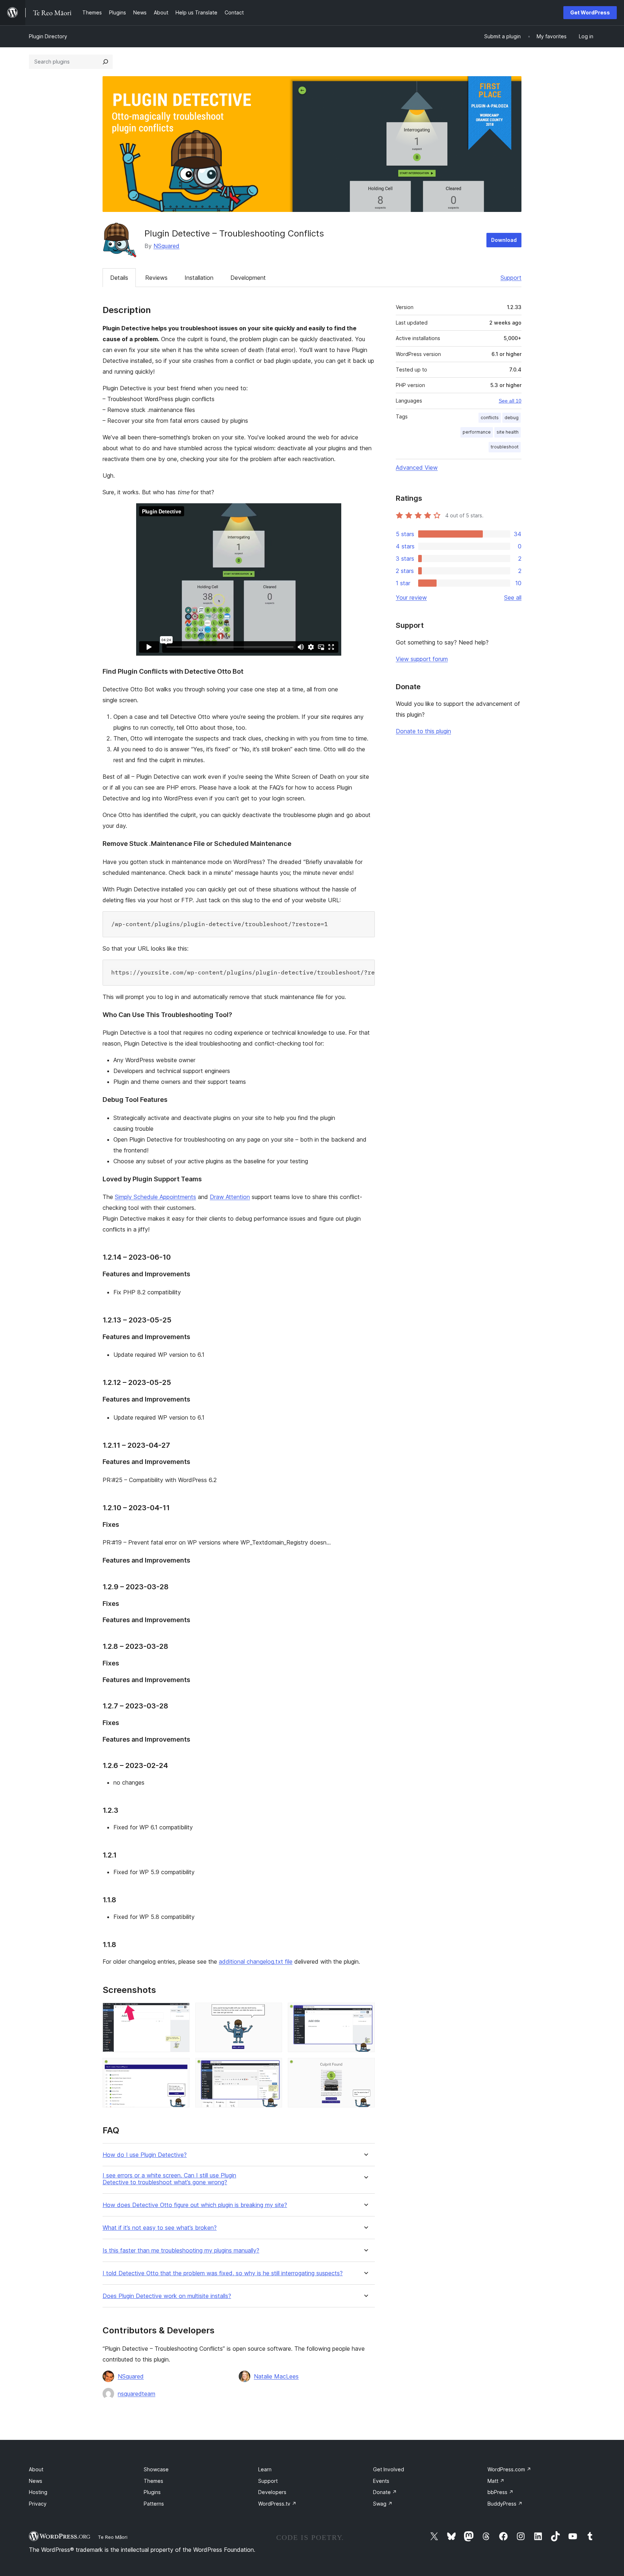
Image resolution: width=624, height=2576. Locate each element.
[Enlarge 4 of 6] (180, 2068)
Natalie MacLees (276, 2376)
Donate (385, 2492)
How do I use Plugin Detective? (145, 2155)
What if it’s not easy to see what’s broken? (160, 2228)
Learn (265, 2469)
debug (512, 418)
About (36, 2469)
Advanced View (417, 468)
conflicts (490, 418)
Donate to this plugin (423, 731)
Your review (411, 598)
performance (477, 432)
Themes (153, 2481)
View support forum (422, 659)
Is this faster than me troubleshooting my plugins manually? (181, 2251)
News (36, 2481)
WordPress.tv (277, 2504)
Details (119, 278)
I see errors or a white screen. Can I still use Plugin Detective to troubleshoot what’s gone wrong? (169, 2179)
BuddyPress (505, 2504)
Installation (199, 278)
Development (248, 278)
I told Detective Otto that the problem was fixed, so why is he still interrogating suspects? (223, 2273)
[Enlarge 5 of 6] (272, 2068)
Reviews (156, 278)
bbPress (500, 2492)
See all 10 (510, 401)
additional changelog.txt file (256, 1962)
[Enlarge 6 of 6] (365, 2068)
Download (504, 240)
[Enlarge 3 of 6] (365, 2012)
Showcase (156, 2469)
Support (511, 278)
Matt (496, 2481)
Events (381, 2481)
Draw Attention (230, 1197)
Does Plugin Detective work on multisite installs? (167, 2296)
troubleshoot (505, 447)
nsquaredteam (136, 2394)
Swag (383, 2504)
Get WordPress (590, 12)
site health (508, 432)
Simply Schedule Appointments (155, 1197)
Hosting (38, 2492)
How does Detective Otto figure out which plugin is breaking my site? (195, 2205)
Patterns (154, 2504)
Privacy (38, 2504)
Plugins (152, 2492)
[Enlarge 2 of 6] (272, 2012)
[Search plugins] (105, 62)
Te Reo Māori (113, 2537)
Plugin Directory (48, 36)
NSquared (166, 246)
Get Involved (389, 2469)
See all (513, 598)
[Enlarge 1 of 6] (180, 2012)
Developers (272, 2492)
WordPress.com (509, 2469)
